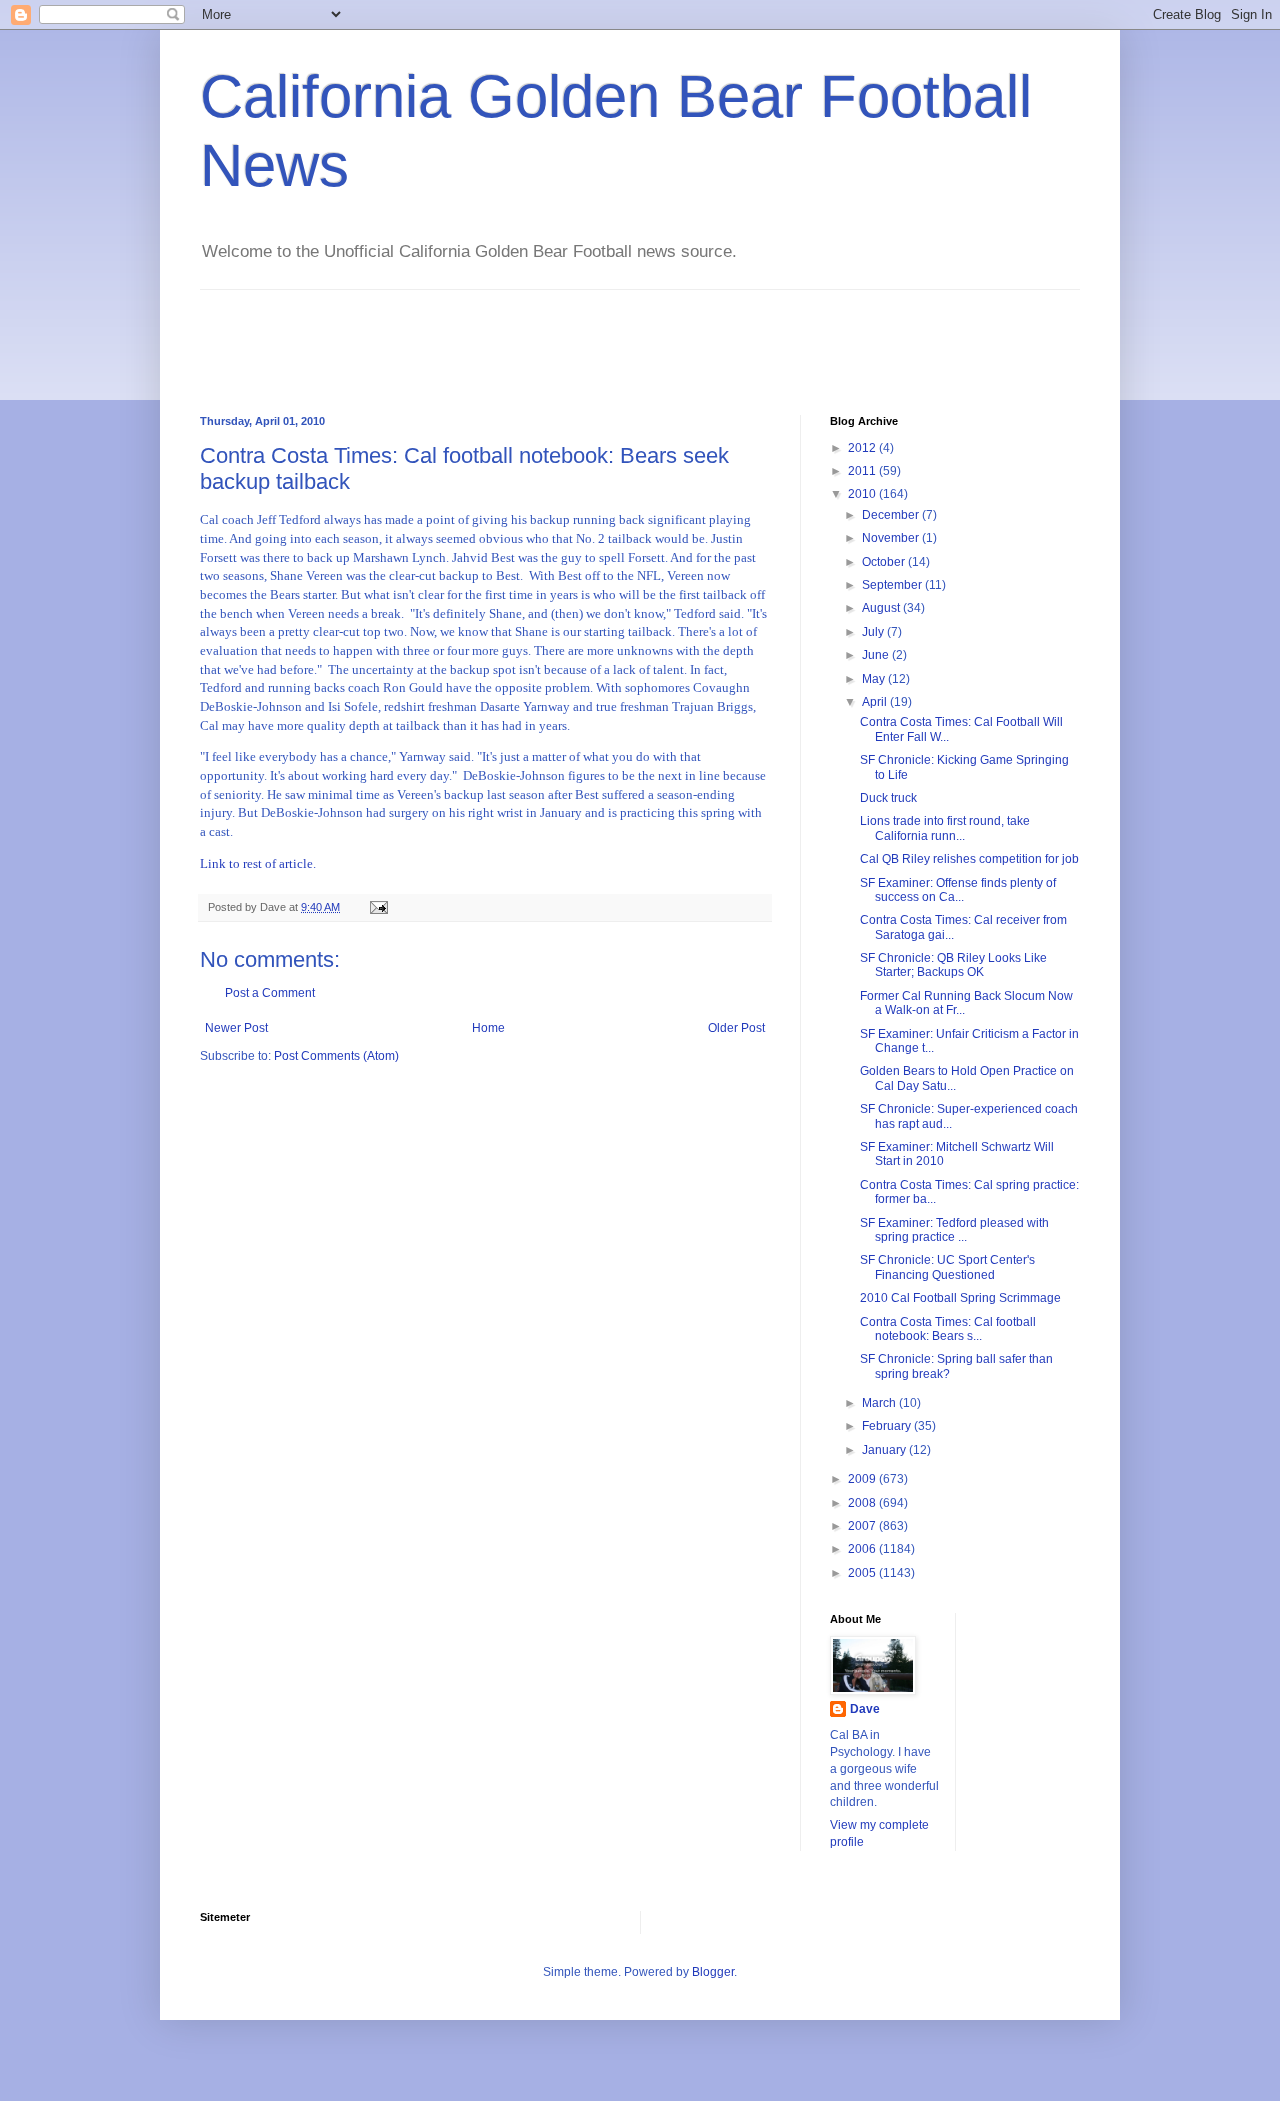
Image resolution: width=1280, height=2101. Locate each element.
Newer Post (236, 1028)
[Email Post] (378, 907)
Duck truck (888, 798)
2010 (863, 494)
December (892, 515)
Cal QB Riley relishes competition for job (969, 859)
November (892, 538)
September (893, 585)
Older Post (736, 1028)
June (877, 655)
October (885, 562)
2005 (863, 1573)
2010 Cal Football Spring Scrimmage (960, 1298)
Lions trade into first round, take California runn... (945, 828)
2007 (863, 1526)
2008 (863, 1503)
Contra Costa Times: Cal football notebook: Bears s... (948, 1329)
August (882, 608)
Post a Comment (270, 993)
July (874, 632)
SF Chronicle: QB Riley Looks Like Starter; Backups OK (953, 965)
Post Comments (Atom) (336, 1056)
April (876, 702)
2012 (863, 448)
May (875, 679)
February (888, 1426)
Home (488, 1028)
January (885, 1450)
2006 (863, 1549)
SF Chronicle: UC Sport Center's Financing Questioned (947, 1267)
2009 (863, 1479)
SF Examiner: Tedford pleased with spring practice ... (954, 1230)
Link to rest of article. (258, 863)
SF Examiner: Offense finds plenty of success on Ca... (958, 890)
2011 (863, 471)
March (880, 1403)
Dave (865, 1709)
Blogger (713, 1972)
